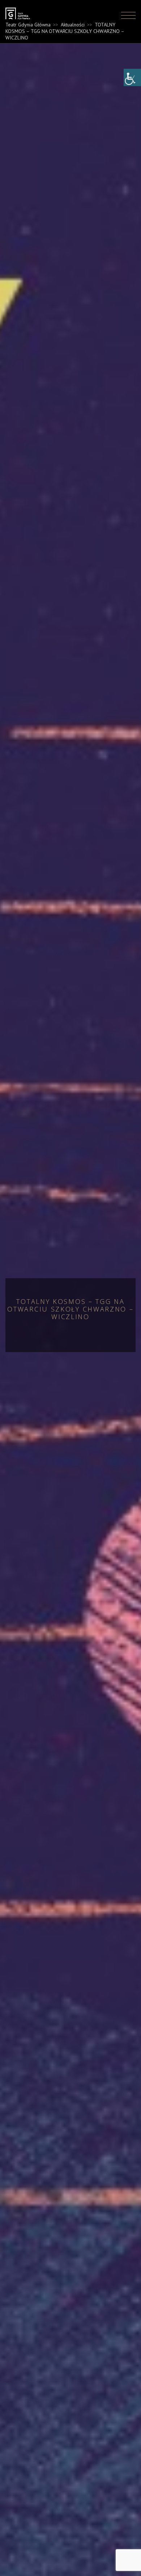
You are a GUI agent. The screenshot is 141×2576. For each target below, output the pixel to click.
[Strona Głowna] (21, 16)
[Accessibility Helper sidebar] (132, 77)
